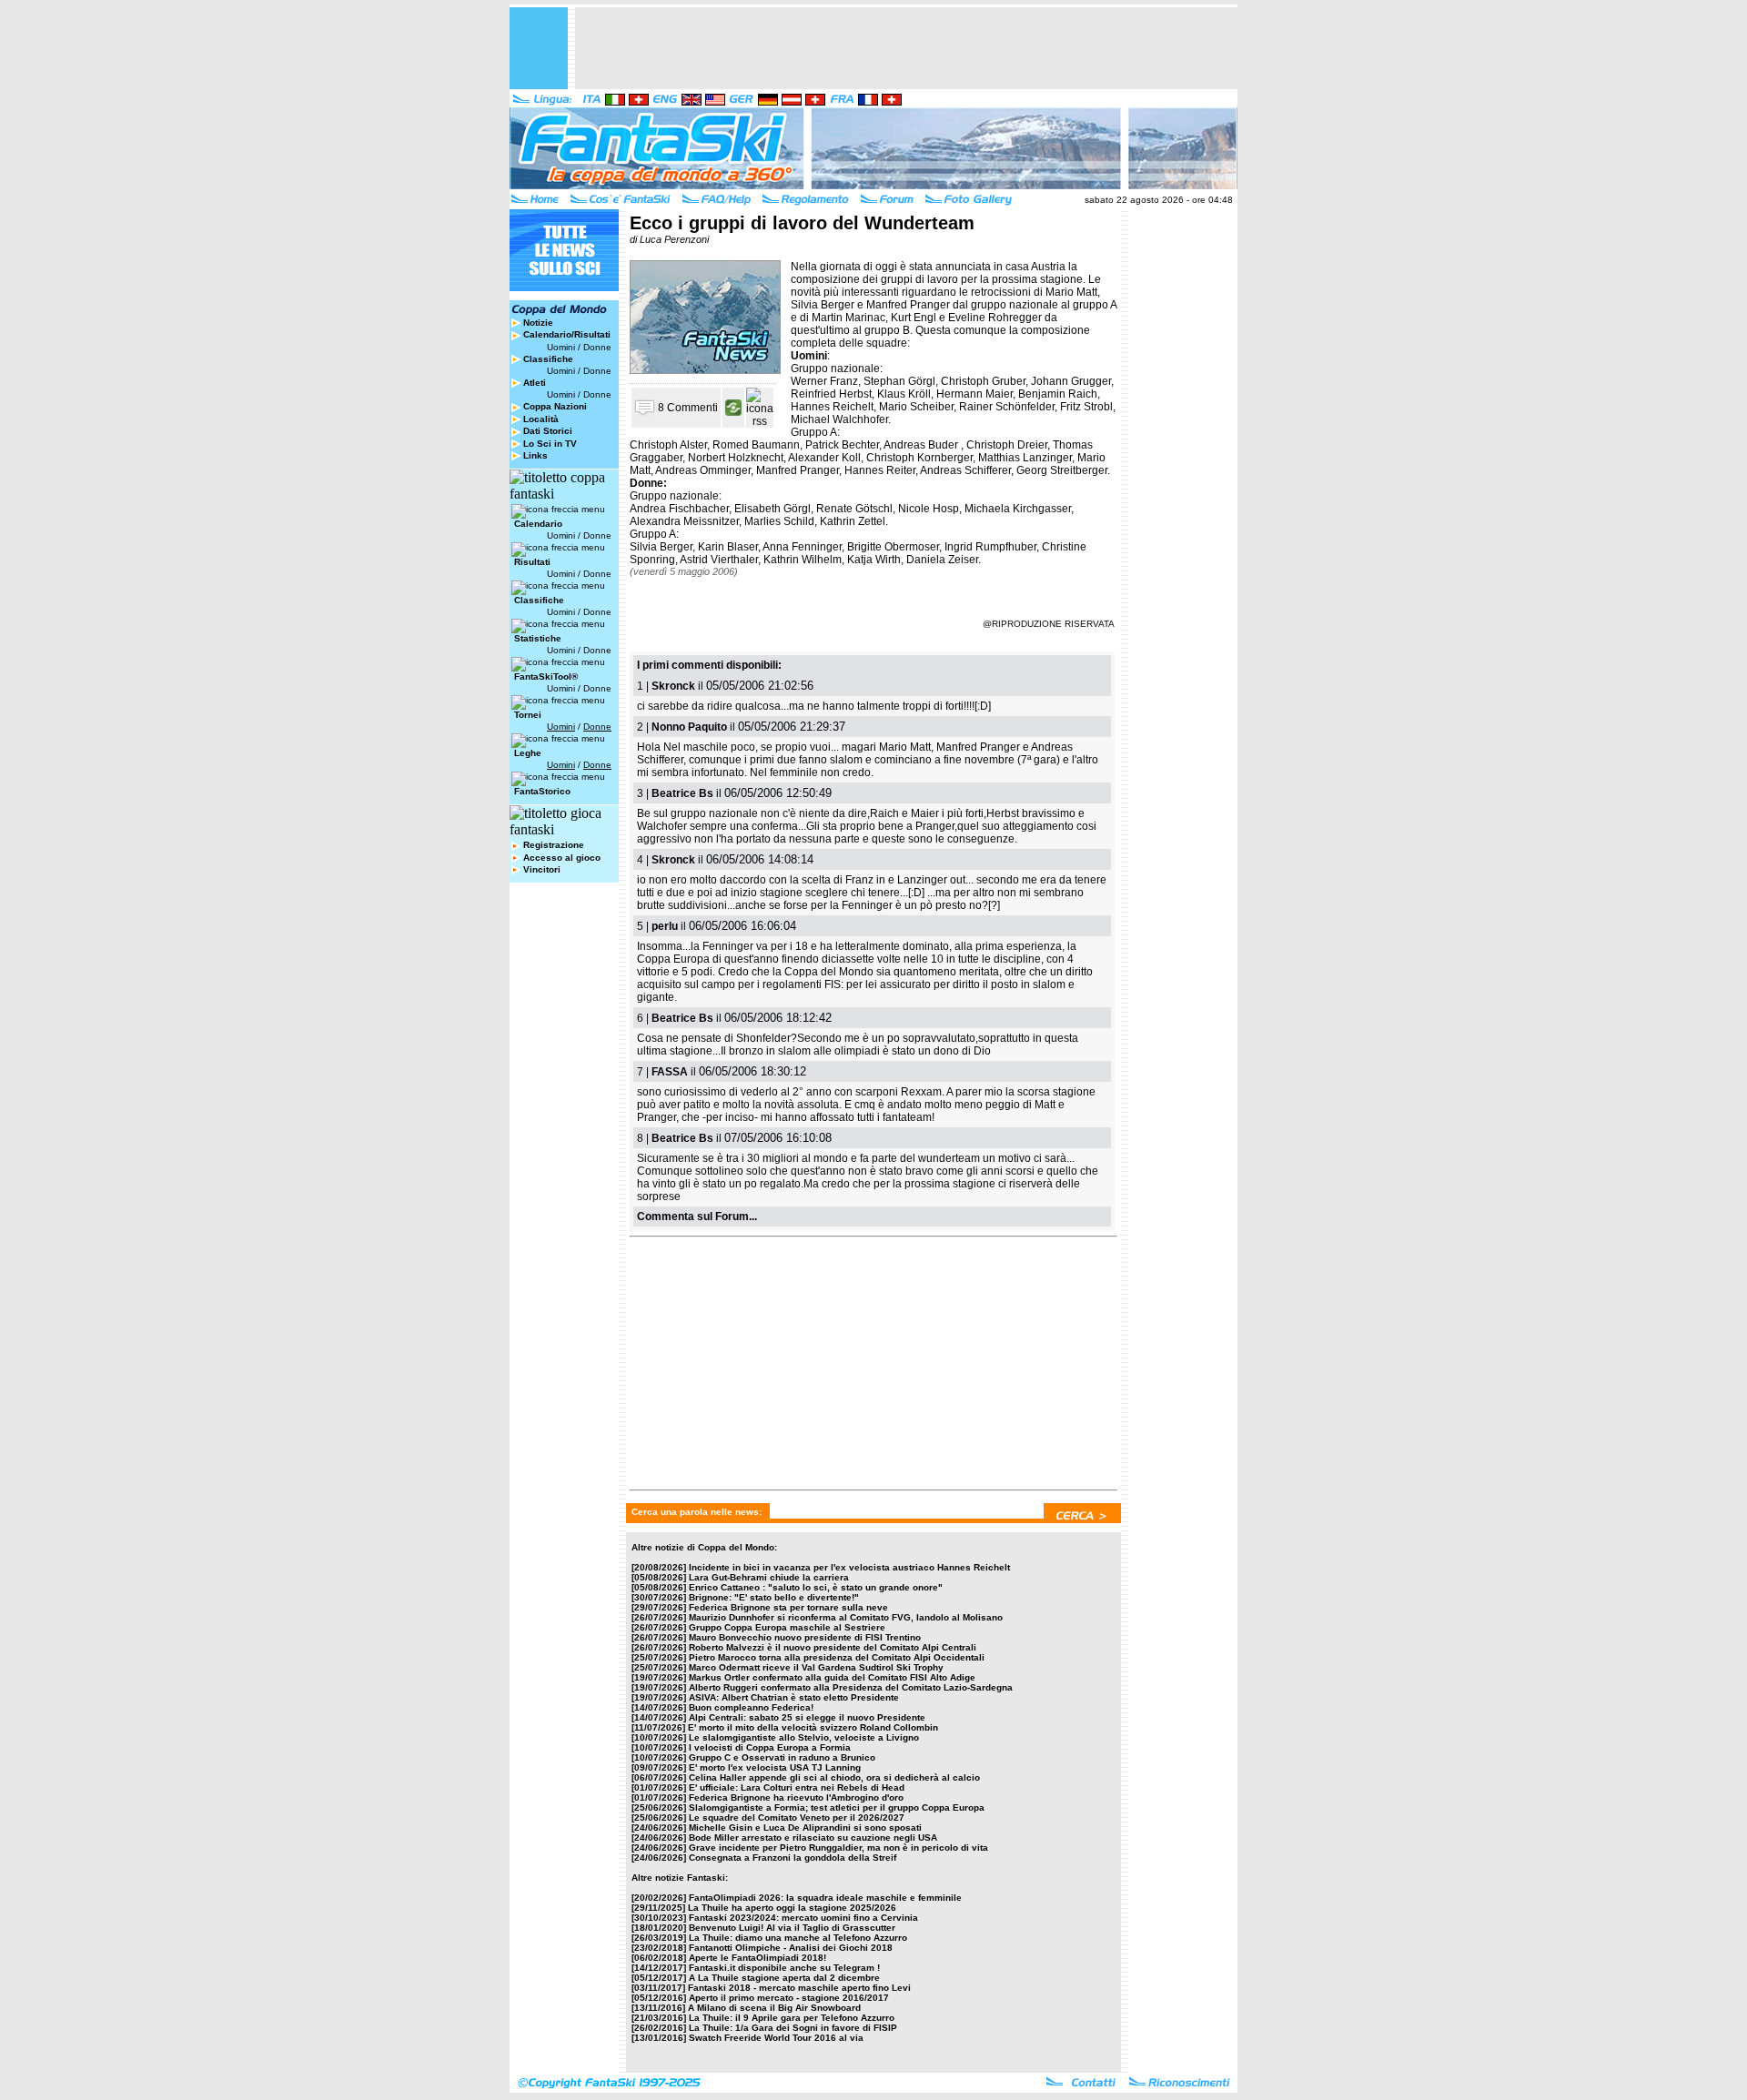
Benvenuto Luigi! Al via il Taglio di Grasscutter (792, 1928)
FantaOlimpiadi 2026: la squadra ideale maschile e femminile (825, 1898)
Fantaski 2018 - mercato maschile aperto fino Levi (799, 1988)
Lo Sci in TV (550, 444)
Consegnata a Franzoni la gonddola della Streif (793, 1858)
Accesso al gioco (562, 858)
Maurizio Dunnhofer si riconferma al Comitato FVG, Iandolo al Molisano (846, 1617)
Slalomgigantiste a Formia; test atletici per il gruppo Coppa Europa (837, 1807)
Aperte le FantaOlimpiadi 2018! (757, 1958)
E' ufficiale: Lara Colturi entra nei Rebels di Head (797, 1787)
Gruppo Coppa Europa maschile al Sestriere (787, 1627)
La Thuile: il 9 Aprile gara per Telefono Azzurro (792, 2018)
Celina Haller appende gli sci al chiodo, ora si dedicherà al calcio (834, 1777)
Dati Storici (548, 431)
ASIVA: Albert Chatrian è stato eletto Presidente (794, 1697)
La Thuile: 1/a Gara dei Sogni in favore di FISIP (793, 2028)
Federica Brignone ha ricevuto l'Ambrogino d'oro (796, 1797)
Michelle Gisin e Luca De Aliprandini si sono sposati (805, 1827)
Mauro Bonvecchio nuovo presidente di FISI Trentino (805, 1637)
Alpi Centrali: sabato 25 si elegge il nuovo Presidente (807, 1717)
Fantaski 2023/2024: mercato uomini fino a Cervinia (803, 1918)
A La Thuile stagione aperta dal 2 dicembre (784, 1978)
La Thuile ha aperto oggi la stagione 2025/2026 (792, 1908)
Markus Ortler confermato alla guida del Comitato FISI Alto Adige (832, 1677)
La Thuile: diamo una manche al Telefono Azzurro (798, 1938)
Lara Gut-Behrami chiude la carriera (769, 1577)
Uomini (561, 347)
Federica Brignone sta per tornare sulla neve (788, 1607)
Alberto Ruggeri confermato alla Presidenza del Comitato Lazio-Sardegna (851, 1687)
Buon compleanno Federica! (751, 1707)
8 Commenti (688, 407)
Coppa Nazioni (555, 406)
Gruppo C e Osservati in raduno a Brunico (782, 1757)
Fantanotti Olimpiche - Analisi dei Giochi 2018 (791, 1948)
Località (541, 419)
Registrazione (554, 845)
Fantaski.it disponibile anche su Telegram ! (784, 1968)
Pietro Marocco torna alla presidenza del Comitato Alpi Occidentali (837, 1657)
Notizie (538, 323)
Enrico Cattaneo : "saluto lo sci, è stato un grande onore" (816, 1587)
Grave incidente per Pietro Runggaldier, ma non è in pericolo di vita (838, 1848)
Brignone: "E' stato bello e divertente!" (774, 1597)
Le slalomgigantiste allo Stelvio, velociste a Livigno (804, 1737)
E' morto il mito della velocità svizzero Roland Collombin (813, 1727)
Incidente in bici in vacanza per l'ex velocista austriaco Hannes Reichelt (849, 1567)
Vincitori (542, 869)
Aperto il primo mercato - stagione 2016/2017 (789, 1998)
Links (535, 455)
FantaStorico (542, 791)
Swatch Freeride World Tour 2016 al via (776, 2038)
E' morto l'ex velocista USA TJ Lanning (775, 1767)
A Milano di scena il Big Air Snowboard (774, 2008)
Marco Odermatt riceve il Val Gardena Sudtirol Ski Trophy (816, 1667)
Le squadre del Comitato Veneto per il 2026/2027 (797, 1817)
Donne (597, 347)
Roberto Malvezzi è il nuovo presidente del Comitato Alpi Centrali (833, 1647)
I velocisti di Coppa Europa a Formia (770, 1747)
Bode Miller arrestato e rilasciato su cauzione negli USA (813, 1837)
